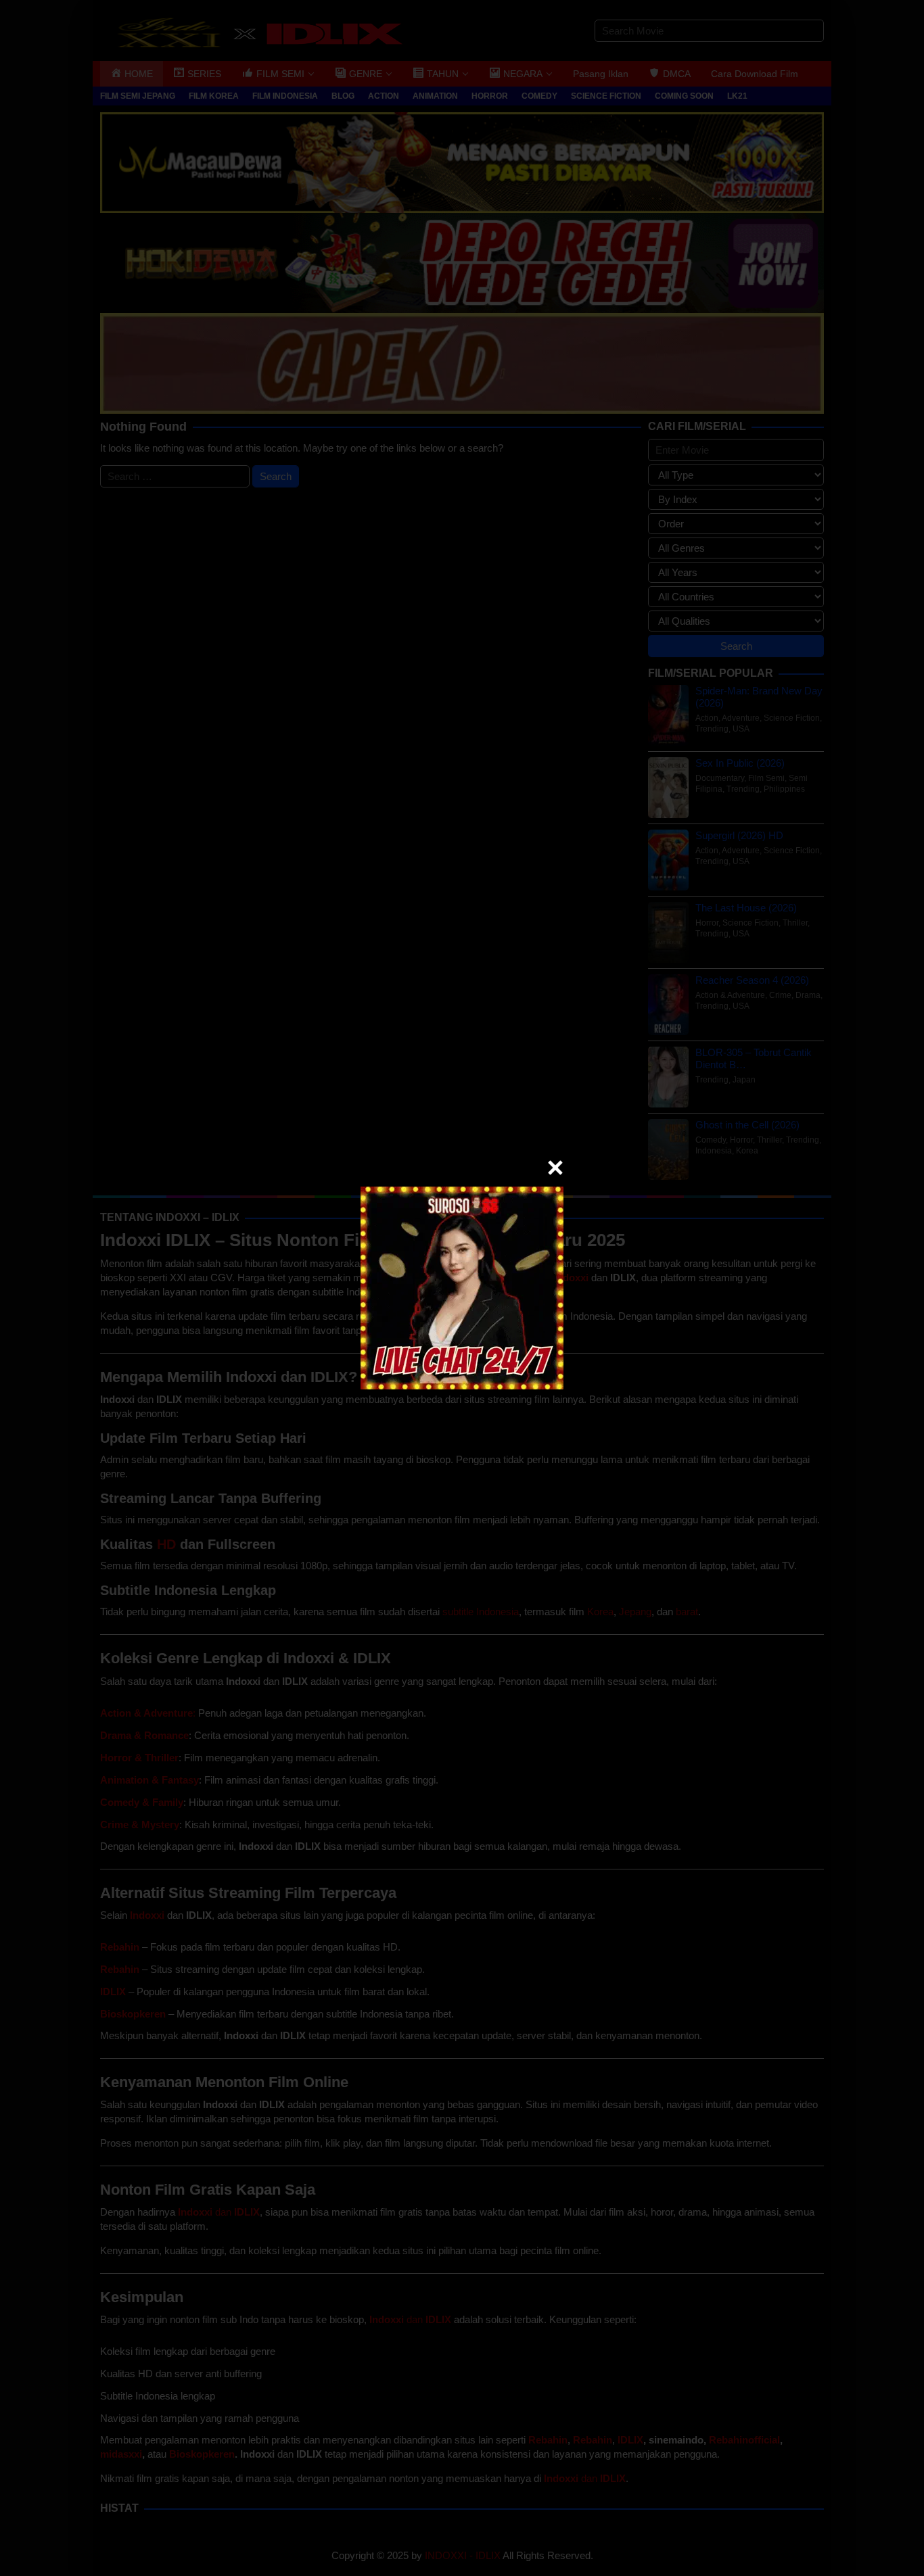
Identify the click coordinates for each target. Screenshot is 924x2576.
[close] (555, 1168)
